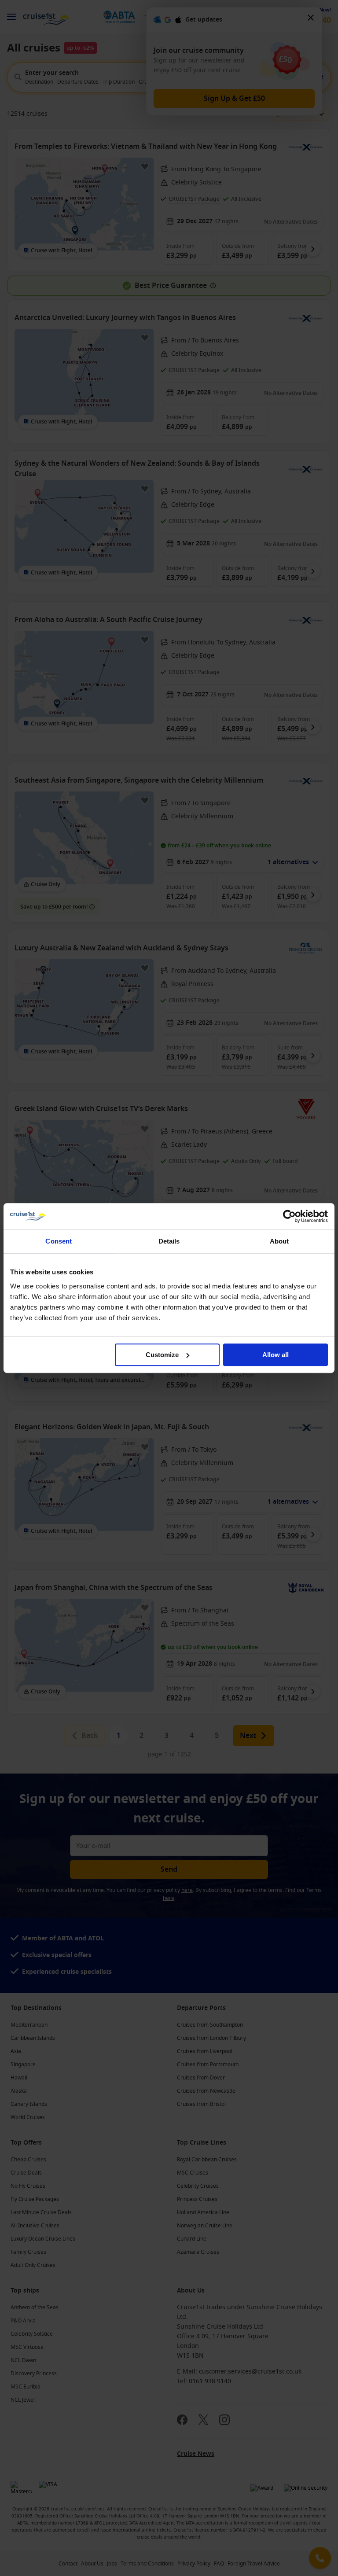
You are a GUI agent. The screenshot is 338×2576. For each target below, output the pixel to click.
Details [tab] (169, 1241)
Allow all (276, 1355)
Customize (162, 1355)
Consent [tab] (59, 1241)
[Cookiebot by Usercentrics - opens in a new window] (289, 1216)
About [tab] (279, 1241)
